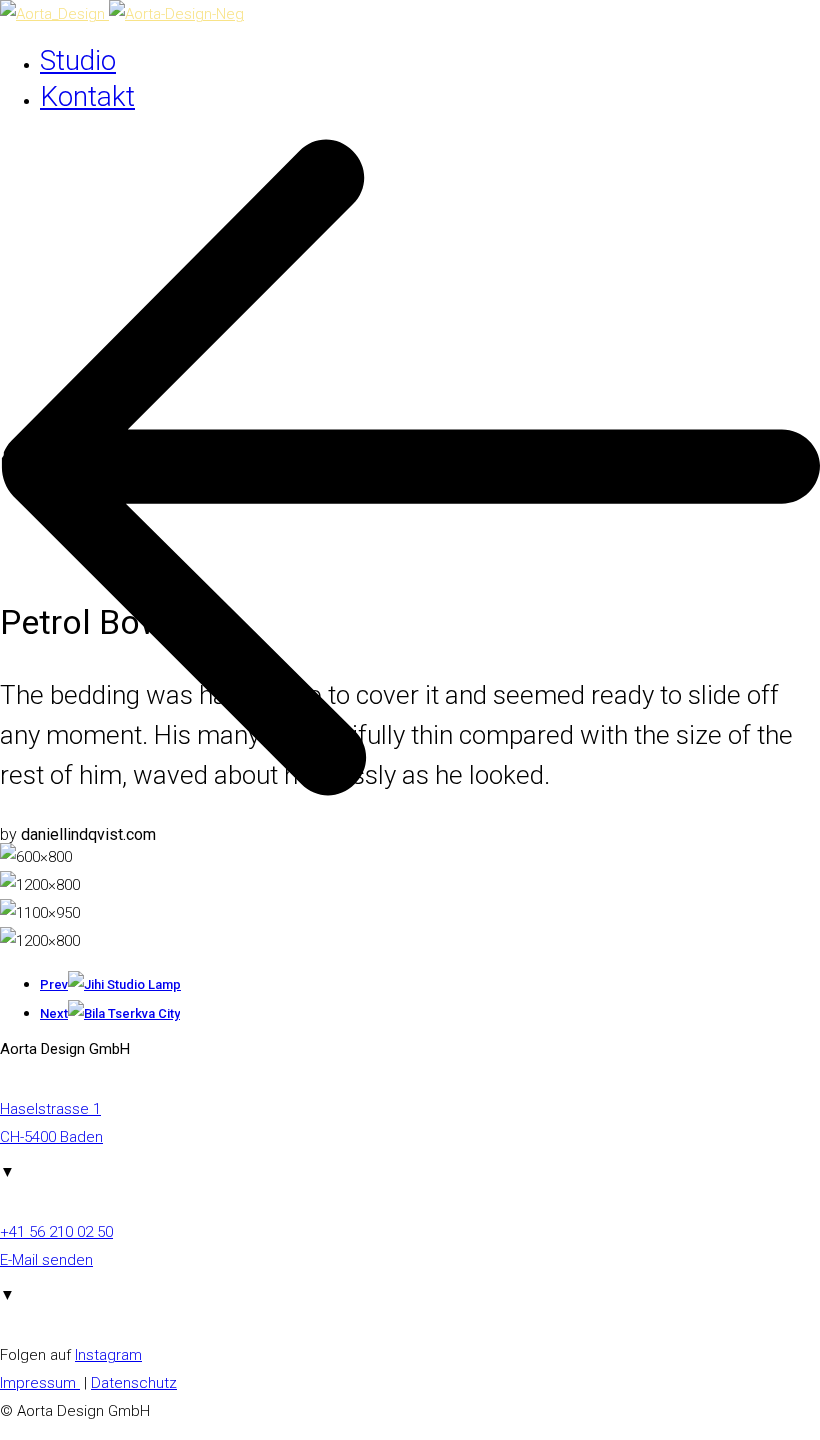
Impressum (40, 1383)
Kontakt (87, 96)
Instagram (108, 1355)
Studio (78, 60)
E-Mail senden (46, 1260)
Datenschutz (134, 1383)
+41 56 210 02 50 (56, 1232)
